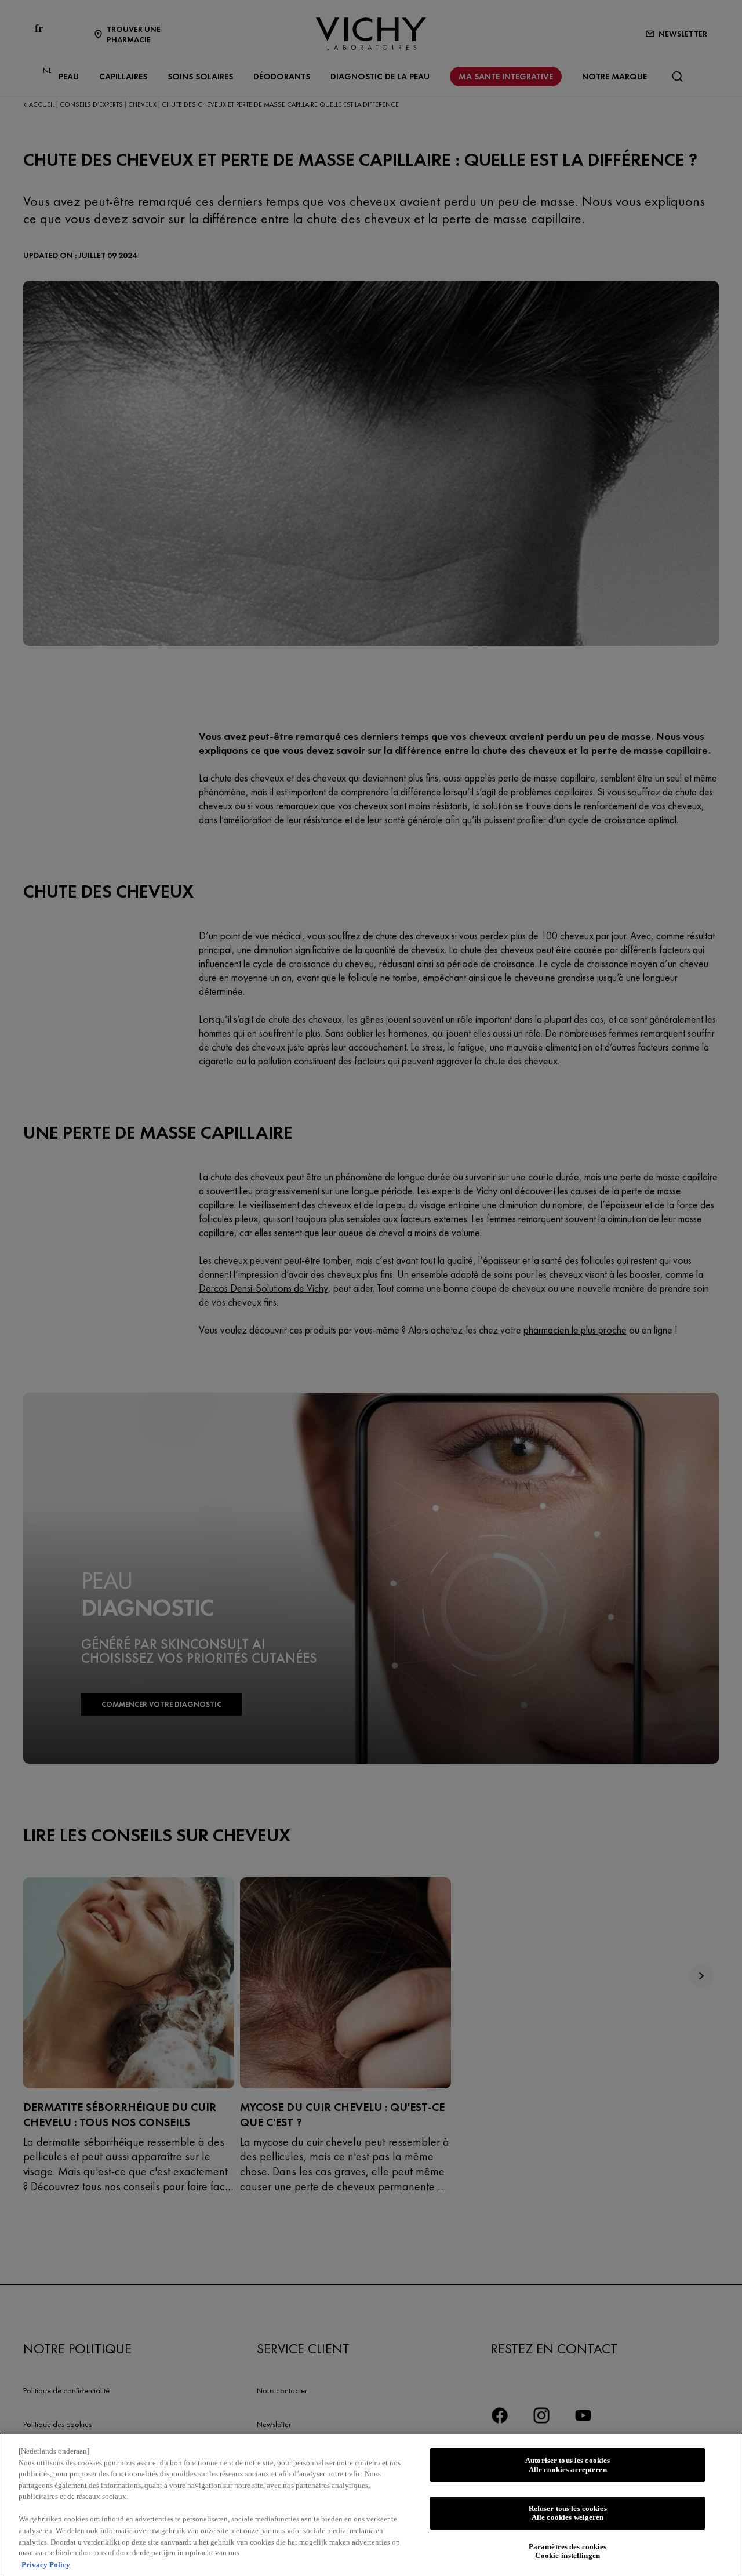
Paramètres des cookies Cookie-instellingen (568, 2551)
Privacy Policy (46, 2564)
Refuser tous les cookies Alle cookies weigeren (568, 2513)
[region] (371, 2505)
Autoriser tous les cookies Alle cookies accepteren (568, 2465)
